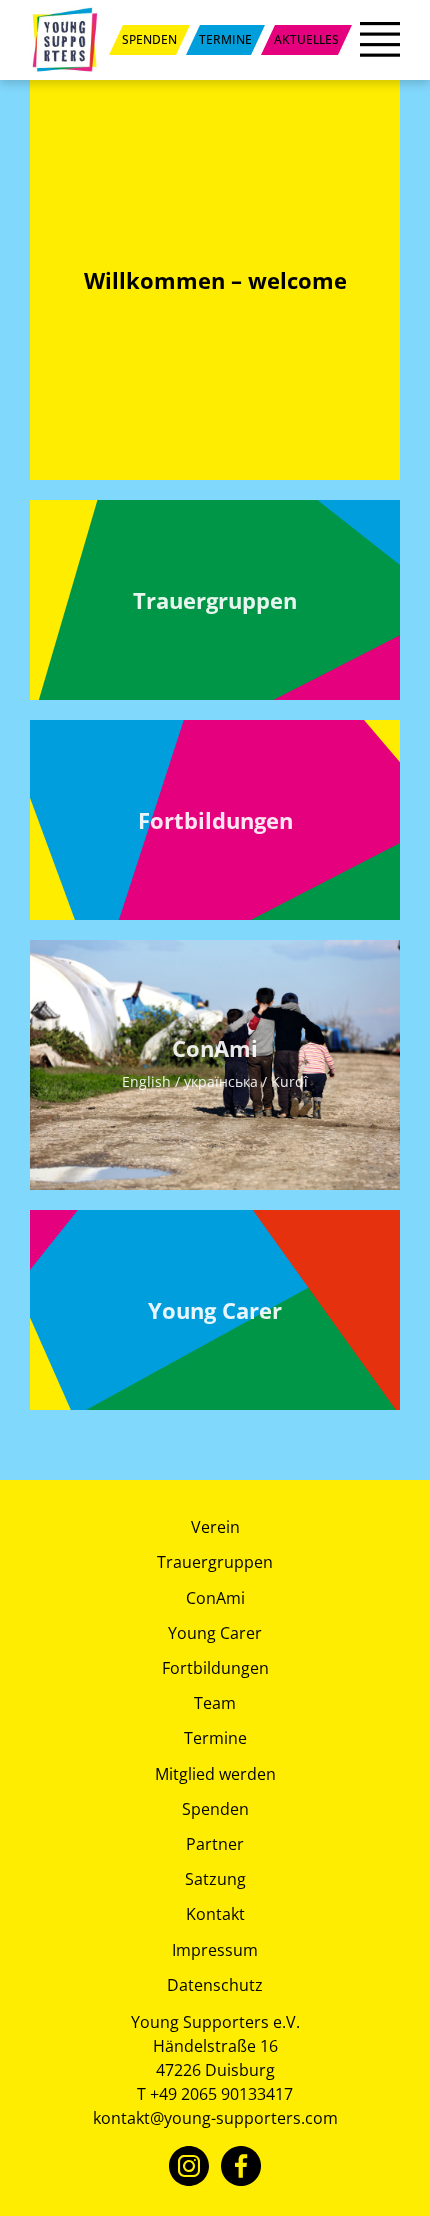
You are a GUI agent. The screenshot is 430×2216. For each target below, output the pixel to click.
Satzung (215, 1879)
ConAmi (215, 1062)
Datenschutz (215, 1985)
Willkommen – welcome (215, 280)
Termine (215, 1738)
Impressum (215, 1950)
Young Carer (215, 1310)
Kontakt (215, 1914)
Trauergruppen (215, 600)
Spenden (215, 1809)
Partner (215, 1844)
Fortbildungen (215, 820)
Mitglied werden (215, 1774)
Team (215, 1703)
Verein (215, 1527)
